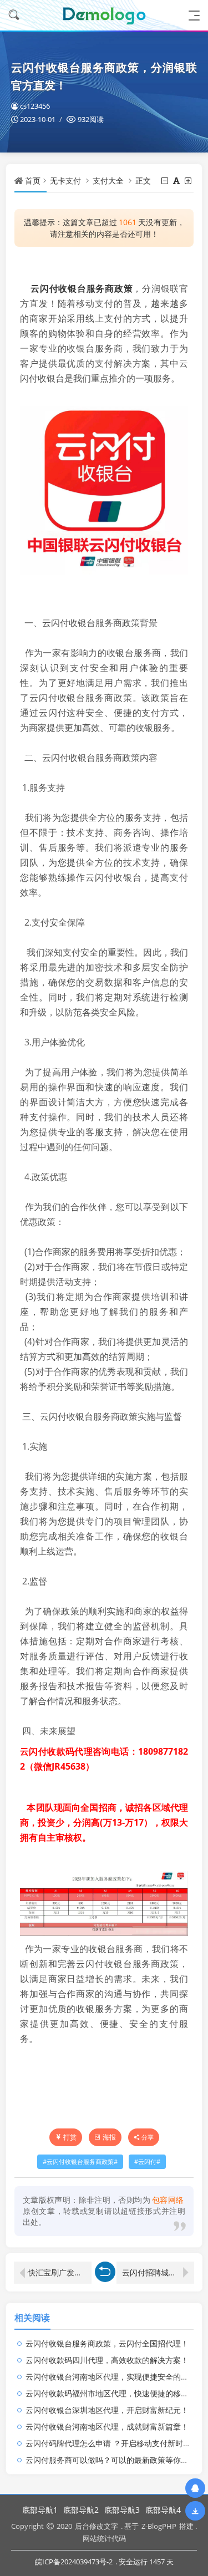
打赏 (70, 2137)
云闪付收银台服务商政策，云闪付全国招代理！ (107, 2343)
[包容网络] (104, 15)
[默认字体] (177, 181)
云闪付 (147, 2162)
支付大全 (108, 181)
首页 (33, 181)
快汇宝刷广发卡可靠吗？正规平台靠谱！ (60, 2272)
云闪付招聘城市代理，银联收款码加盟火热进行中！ (158, 2272)
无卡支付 (65, 181)
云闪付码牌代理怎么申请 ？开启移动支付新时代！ (112, 2443)
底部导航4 (163, 2510)
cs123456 (35, 106)
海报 (109, 2137)
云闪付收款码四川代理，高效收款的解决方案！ (107, 2360)
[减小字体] (166, 181)
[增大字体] (189, 181)
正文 (143, 181)
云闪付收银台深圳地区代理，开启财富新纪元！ (107, 2410)
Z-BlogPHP (159, 2526)
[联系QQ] (195, 2488)
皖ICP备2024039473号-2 (74, 2562)
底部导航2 (81, 2510)
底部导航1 (40, 2510)
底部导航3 (122, 2510)
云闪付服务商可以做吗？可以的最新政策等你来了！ (115, 2460)
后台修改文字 (97, 2526)
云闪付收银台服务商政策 (82, 288)
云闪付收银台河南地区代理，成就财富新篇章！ (107, 2427)
